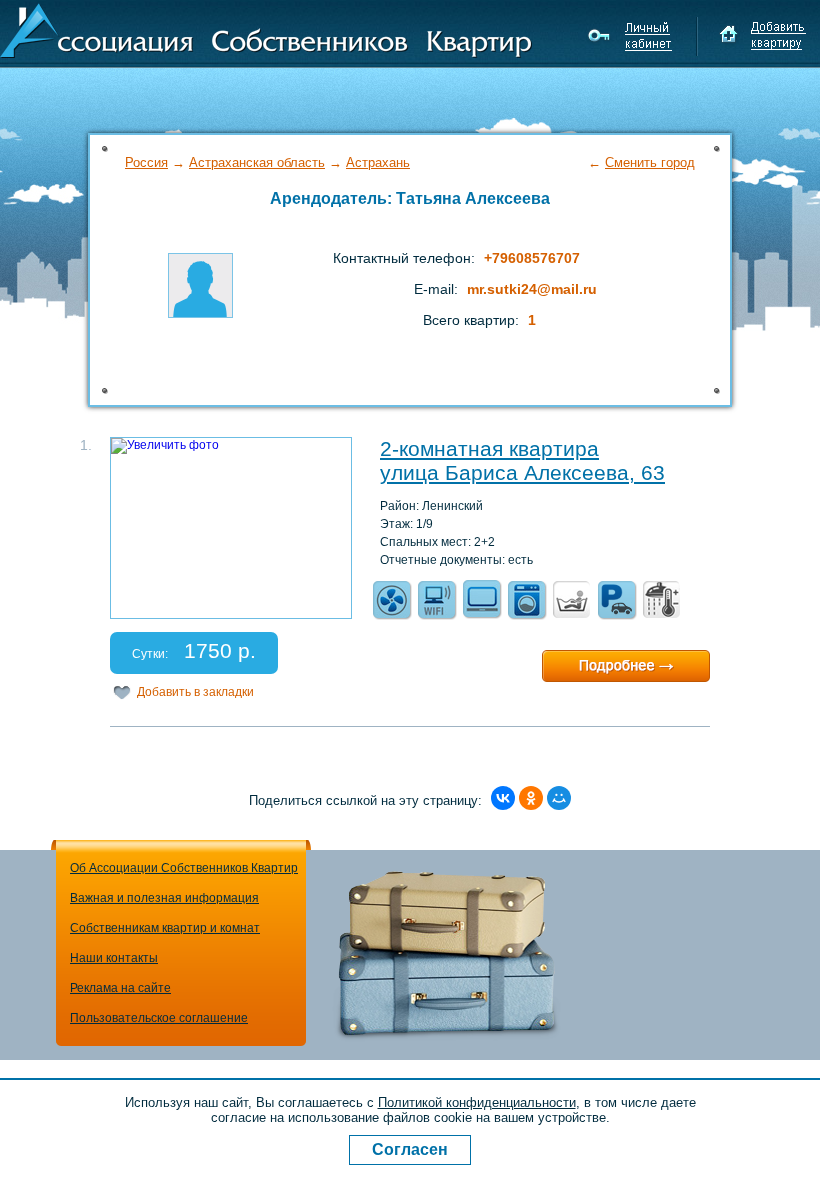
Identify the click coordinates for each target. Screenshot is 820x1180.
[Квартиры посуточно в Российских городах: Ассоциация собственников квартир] (266, 29)
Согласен (410, 1149)
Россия (146, 162)
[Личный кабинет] (632, 36)
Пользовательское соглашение (159, 1018)
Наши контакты (114, 958)
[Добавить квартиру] (762, 36)
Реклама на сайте (120, 988)
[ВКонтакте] (503, 798)
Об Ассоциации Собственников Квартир (184, 868)
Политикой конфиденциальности (477, 1102)
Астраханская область (257, 162)
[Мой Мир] (559, 798)
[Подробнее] (626, 666)
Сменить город (650, 162)
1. (86, 445)
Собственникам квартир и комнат (165, 928)
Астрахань (378, 162)
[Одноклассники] (531, 798)
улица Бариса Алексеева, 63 (522, 472)
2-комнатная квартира (489, 448)
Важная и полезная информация (164, 898)
